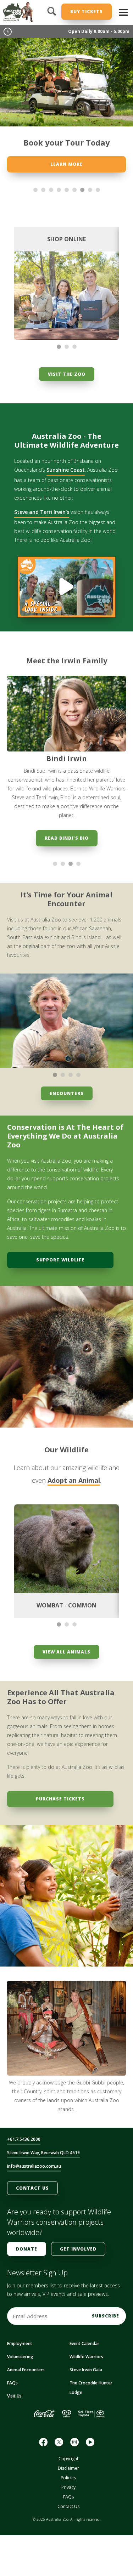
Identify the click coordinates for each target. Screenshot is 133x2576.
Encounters (67, 1093)
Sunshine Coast (66, 470)
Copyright (68, 2459)
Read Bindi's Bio (67, 838)
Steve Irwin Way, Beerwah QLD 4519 (43, 2153)
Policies (68, 2478)
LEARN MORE (66, 164)
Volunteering (20, 2357)
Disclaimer (68, 2468)
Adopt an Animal (74, 1480)
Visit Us (14, 2396)
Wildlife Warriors (86, 2357)
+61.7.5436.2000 (24, 2139)
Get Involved (78, 2249)
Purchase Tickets (60, 1799)
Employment (20, 2344)
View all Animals (66, 1652)
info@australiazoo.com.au (34, 2166)
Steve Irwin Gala (86, 2370)
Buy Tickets (87, 12)
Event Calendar (84, 2344)
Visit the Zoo (67, 374)
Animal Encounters (26, 2370)
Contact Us (32, 2188)
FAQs (12, 2383)
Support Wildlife (60, 1260)
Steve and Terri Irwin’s (42, 512)
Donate (27, 2249)
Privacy (68, 2487)
